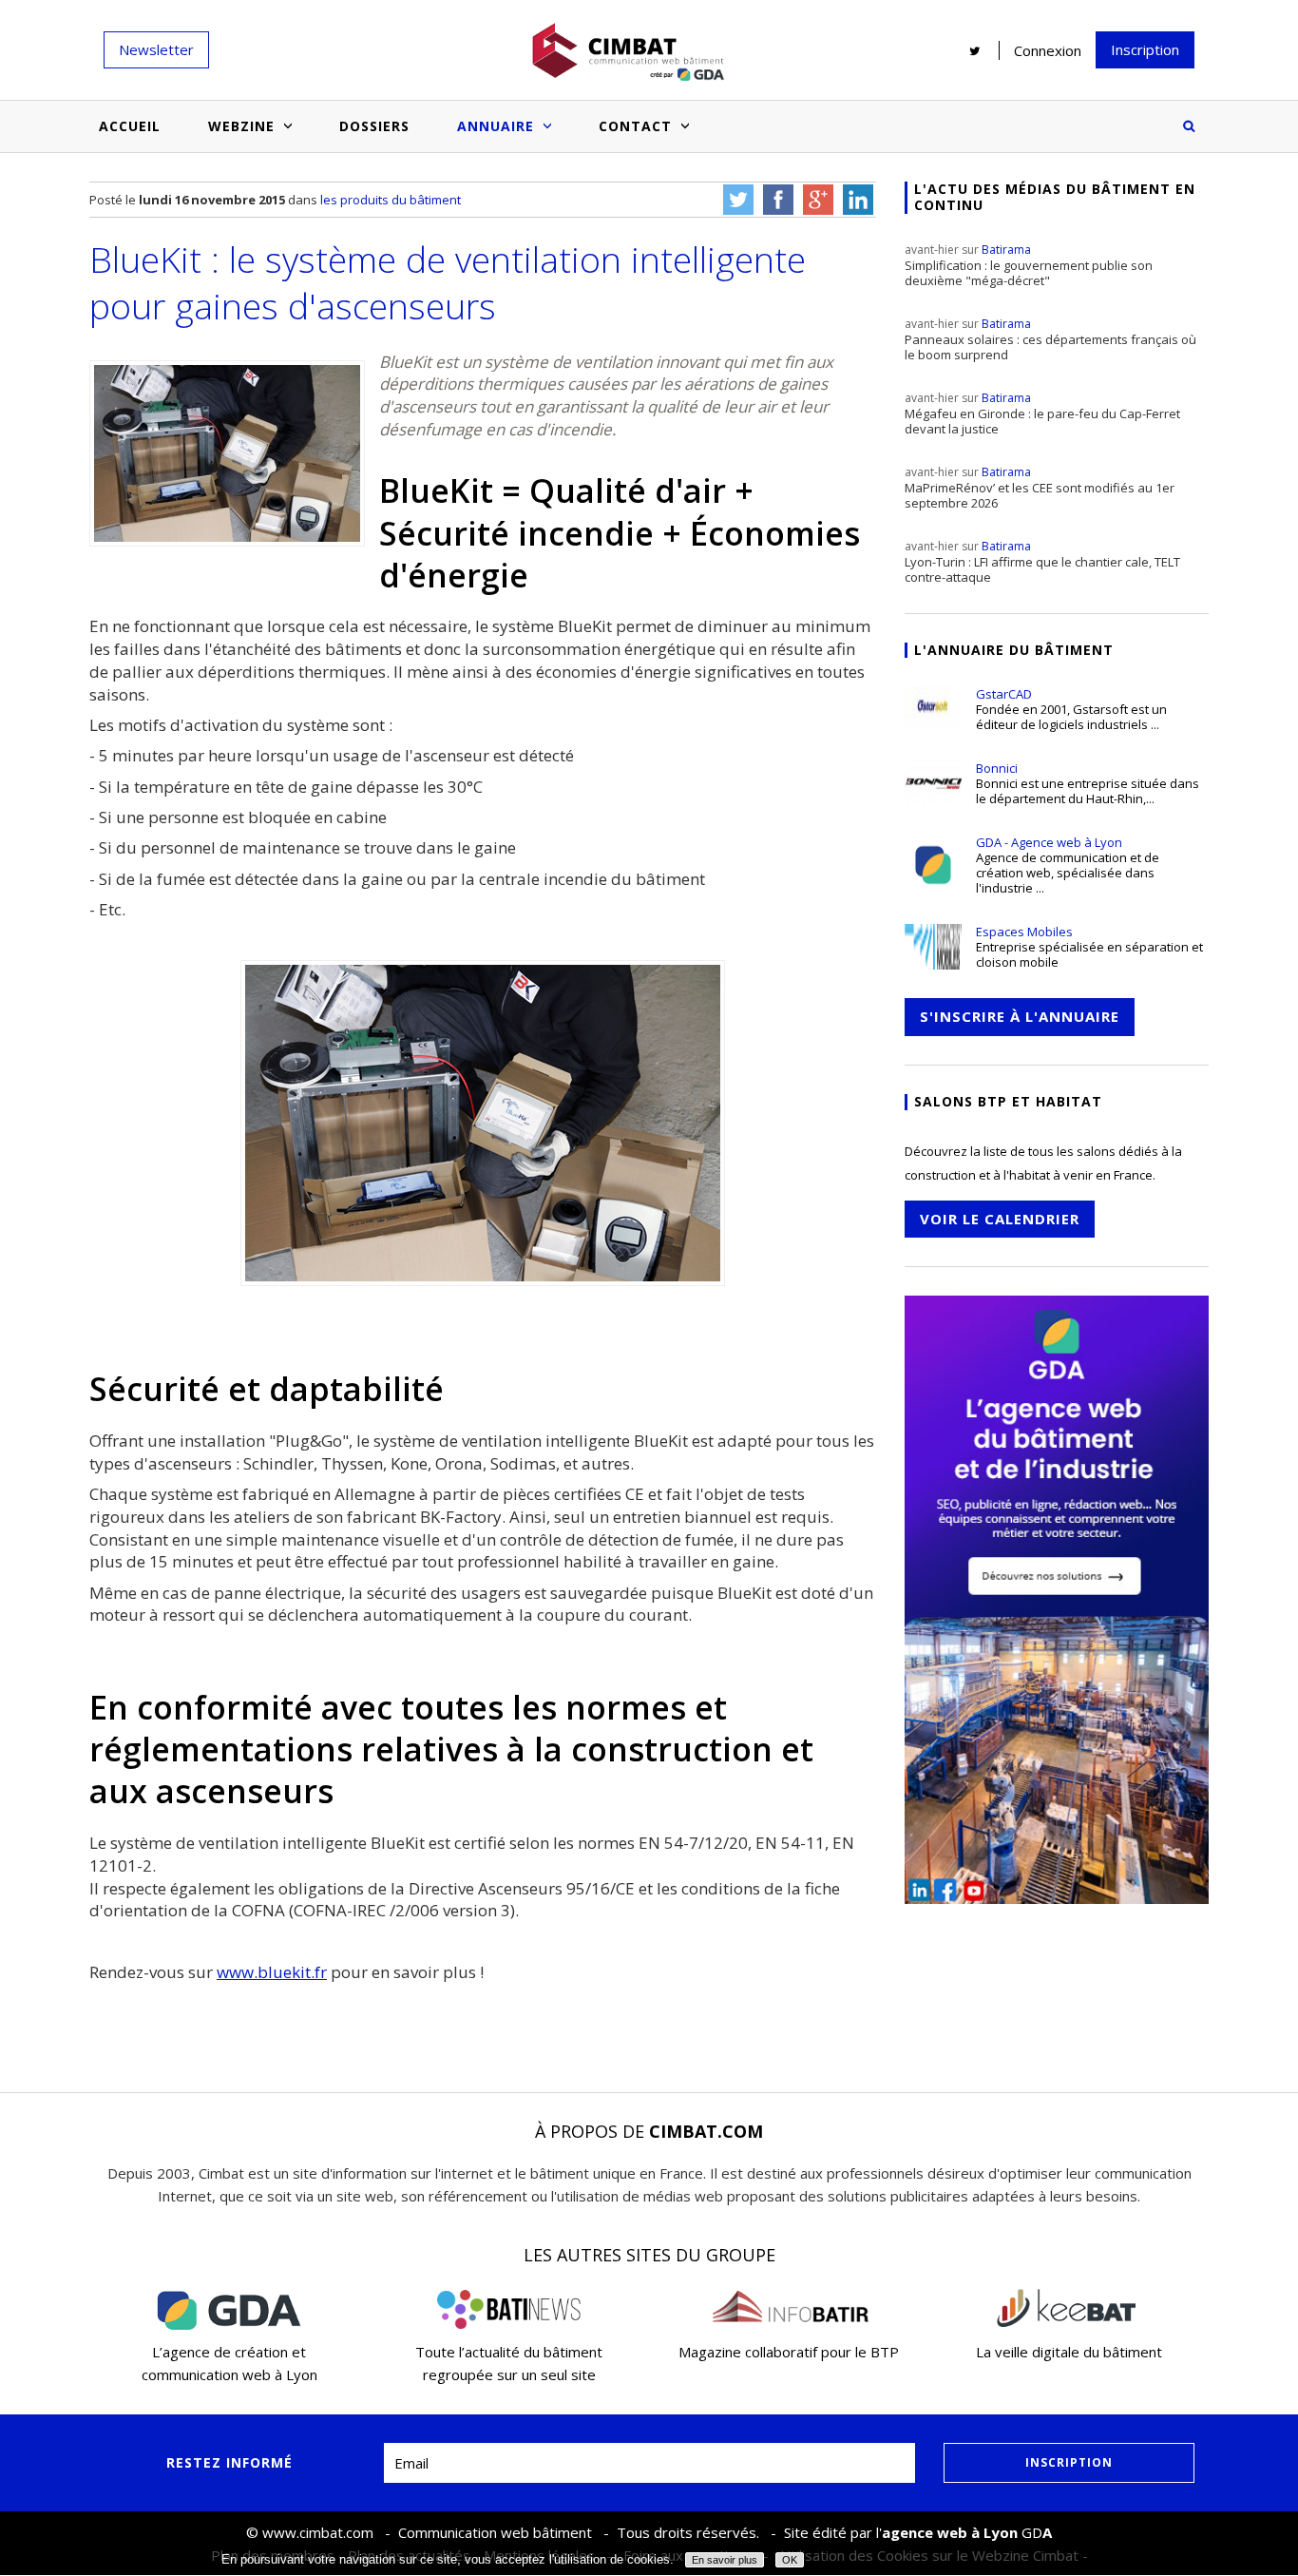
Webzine (241, 126)
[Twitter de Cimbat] (975, 50)
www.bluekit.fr (272, 1972)
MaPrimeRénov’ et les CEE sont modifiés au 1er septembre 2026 (1040, 488)
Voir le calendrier (1000, 1219)
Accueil (130, 126)
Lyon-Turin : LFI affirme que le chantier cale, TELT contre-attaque (1042, 562)
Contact (635, 126)
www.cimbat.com (318, 2532)
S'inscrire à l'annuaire (1020, 1016)
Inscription (1145, 49)
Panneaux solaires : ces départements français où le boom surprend (1050, 339)
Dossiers (374, 126)
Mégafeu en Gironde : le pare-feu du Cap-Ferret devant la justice (1042, 413)
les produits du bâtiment (391, 200)
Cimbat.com (706, 2131)
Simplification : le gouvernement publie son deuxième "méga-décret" (1029, 265)
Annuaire (496, 126)
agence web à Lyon (950, 2532)
